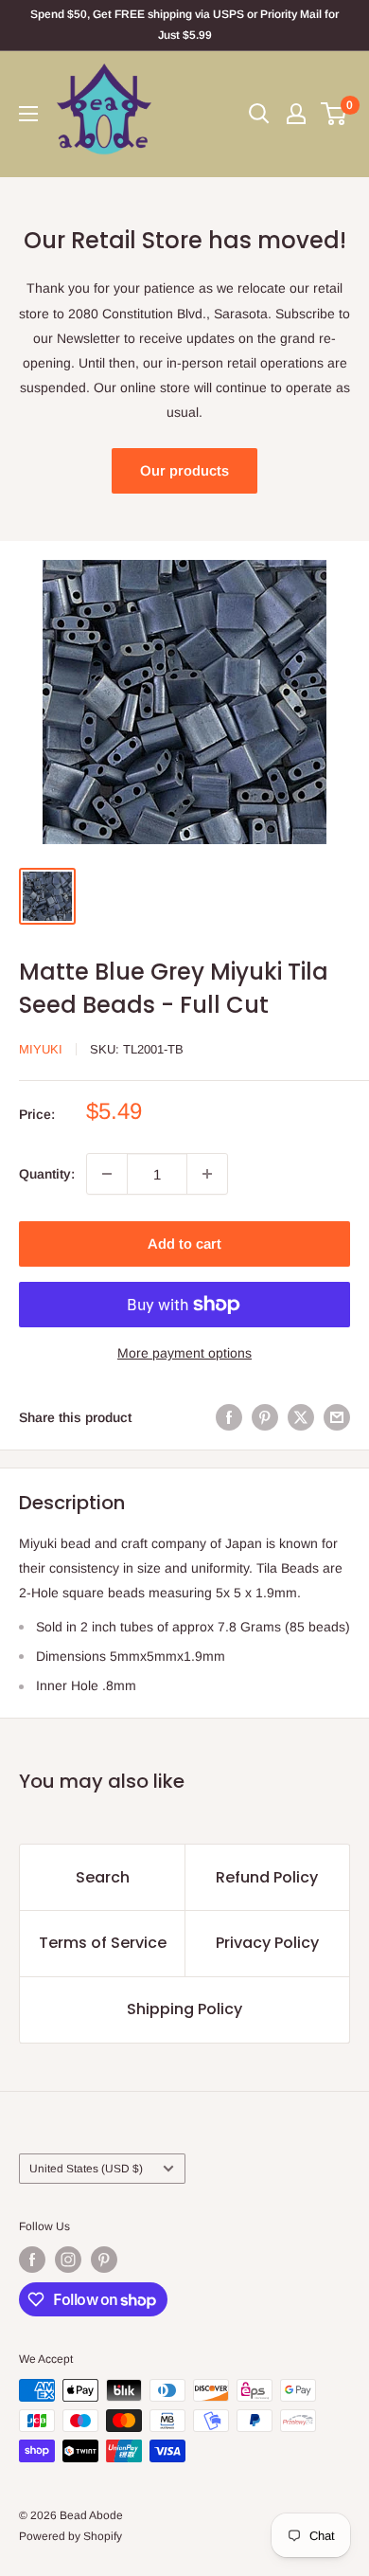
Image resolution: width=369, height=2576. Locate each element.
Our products (184, 470)
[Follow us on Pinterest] (104, 2260)
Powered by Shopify (70, 2536)
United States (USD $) (86, 2169)
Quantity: (47, 1174)
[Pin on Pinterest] (265, 1417)
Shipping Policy (184, 2009)
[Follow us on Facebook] (32, 2260)
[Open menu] (28, 114)
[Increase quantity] (207, 1174)
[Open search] (259, 114)
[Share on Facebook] (229, 1417)
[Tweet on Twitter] (301, 1417)
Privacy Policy (267, 1943)
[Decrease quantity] (107, 1174)
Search (103, 1877)
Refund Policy (267, 1877)
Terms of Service (103, 1943)
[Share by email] (337, 1417)
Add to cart (184, 1243)
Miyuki (41, 1049)
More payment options (184, 1353)
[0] (334, 114)
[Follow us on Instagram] (68, 2260)
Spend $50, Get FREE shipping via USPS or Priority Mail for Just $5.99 (184, 25)
